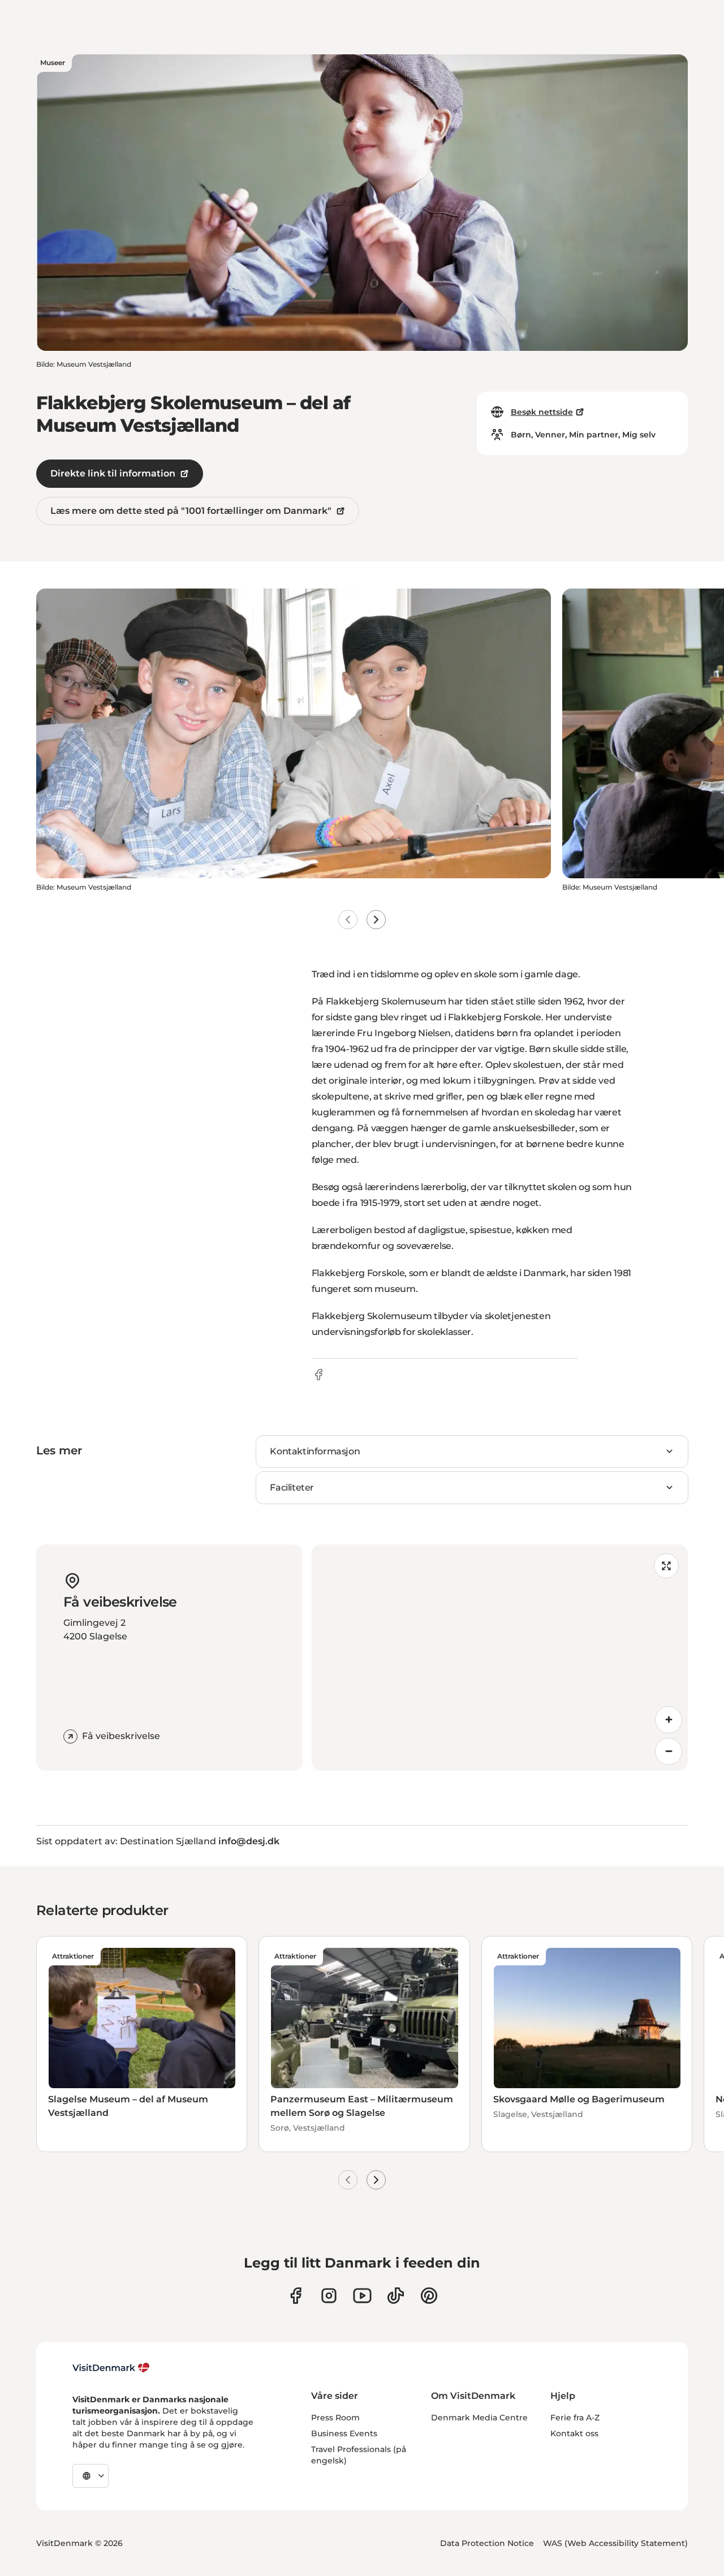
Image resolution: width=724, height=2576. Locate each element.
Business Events (344, 2433)
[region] (500, 1658)
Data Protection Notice (487, 2543)
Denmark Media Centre (479, 2418)
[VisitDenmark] (111, 2368)
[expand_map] (666, 1566)
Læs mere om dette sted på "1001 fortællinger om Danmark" (191, 511)
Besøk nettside (542, 412)
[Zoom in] (669, 1720)
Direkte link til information (113, 473)
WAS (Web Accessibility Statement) (615, 2543)
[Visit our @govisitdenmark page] (396, 2296)
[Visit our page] (329, 2296)
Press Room (335, 2418)
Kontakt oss (574, 2433)
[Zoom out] (669, 1751)
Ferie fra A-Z (575, 2418)
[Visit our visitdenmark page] (362, 2296)
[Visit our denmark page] (296, 2296)
